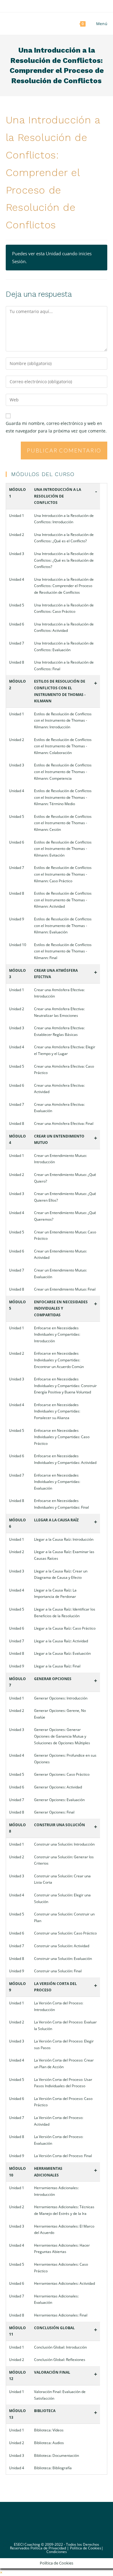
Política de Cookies (86, 2548)
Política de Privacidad (48, 2548)
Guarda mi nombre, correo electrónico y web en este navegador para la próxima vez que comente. (56, 427)
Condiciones (57, 2552)
